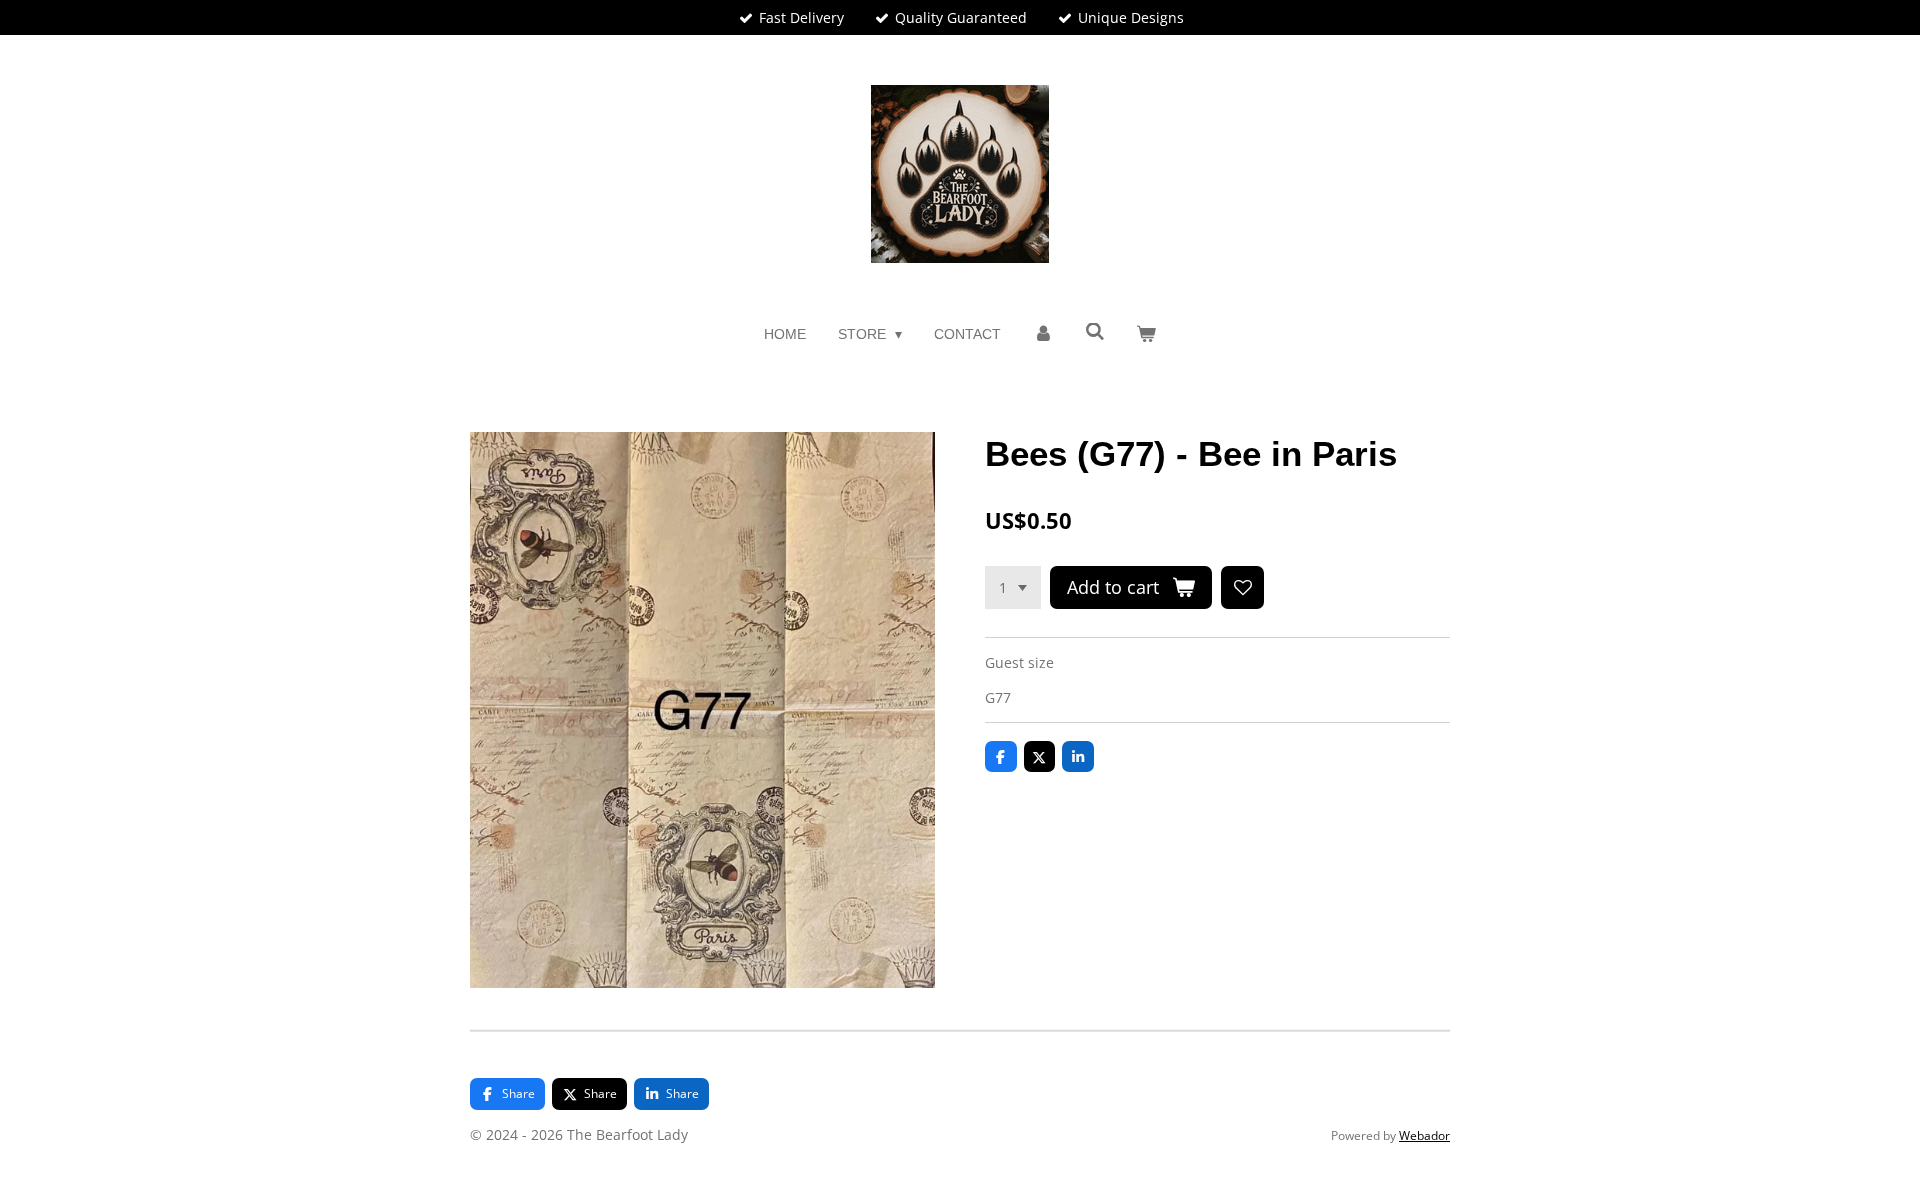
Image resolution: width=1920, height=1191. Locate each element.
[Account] (1043, 334)
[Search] (1095, 332)
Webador (1424, 1135)
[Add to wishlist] (1243, 588)
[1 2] (1013, 588)
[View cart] (1147, 334)
